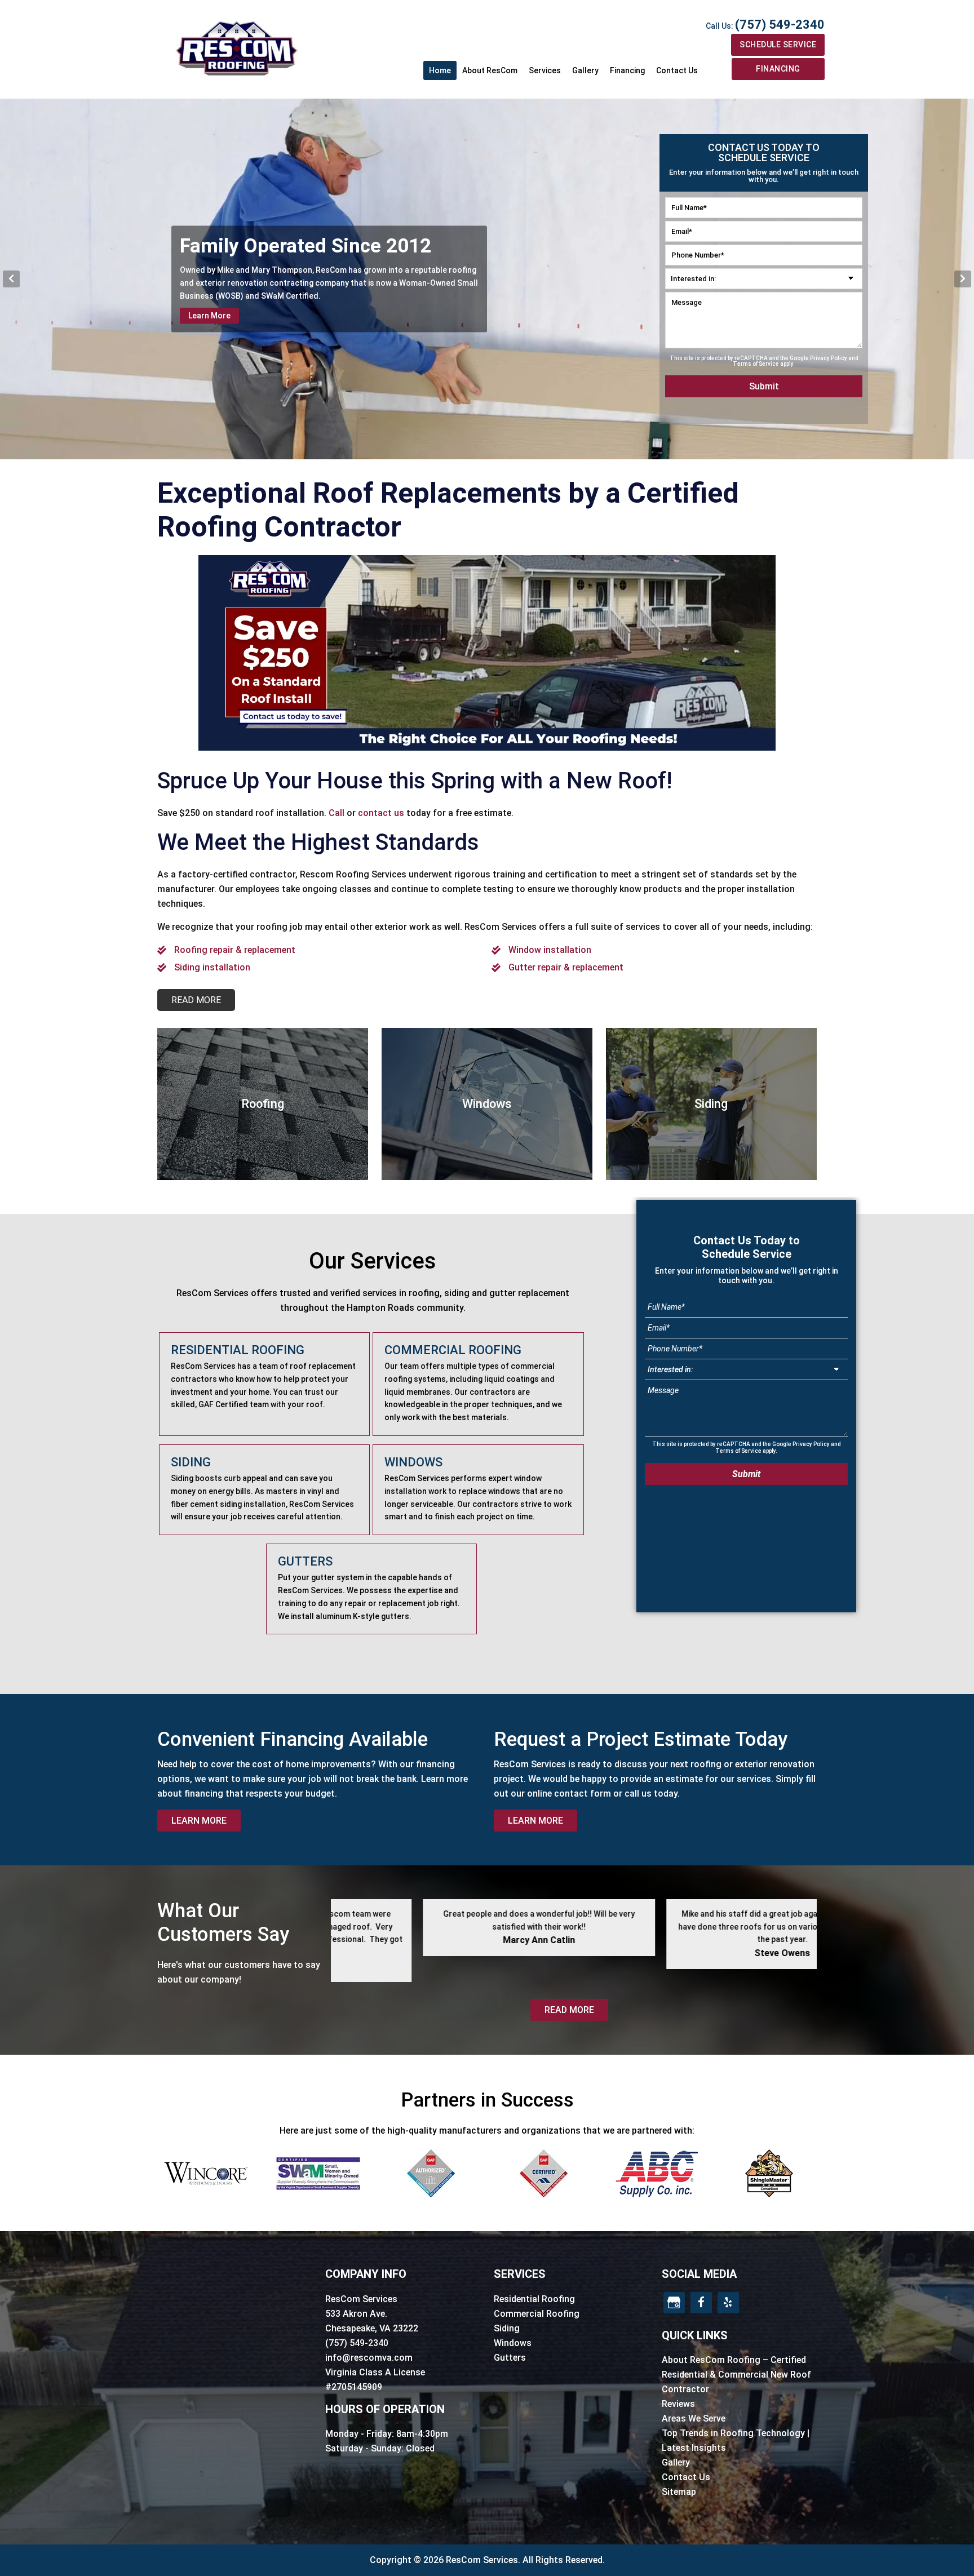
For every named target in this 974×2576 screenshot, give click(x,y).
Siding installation (212, 967)
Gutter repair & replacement (566, 967)
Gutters (510, 2358)
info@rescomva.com (369, 2358)
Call (337, 813)
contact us (381, 813)
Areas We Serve (694, 2418)
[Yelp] (728, 2303)
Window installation (550, 950)
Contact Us (686, 2477)
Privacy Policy (829, 358)
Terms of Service (756, 364)
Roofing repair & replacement (235, 950)
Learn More (209, 316)
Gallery (676, 2462)
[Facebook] (701, 2303)
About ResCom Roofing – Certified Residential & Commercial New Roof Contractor (736, 2375)
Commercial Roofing (537, 2314)
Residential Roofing (534, 2299)
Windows (513, 2343)
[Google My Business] (674, 2303)
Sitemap (679, 2492)
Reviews (678, 2404)
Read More (569, 2010)
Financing (778, 69)
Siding (507, 2328)
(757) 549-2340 (780, 25)
